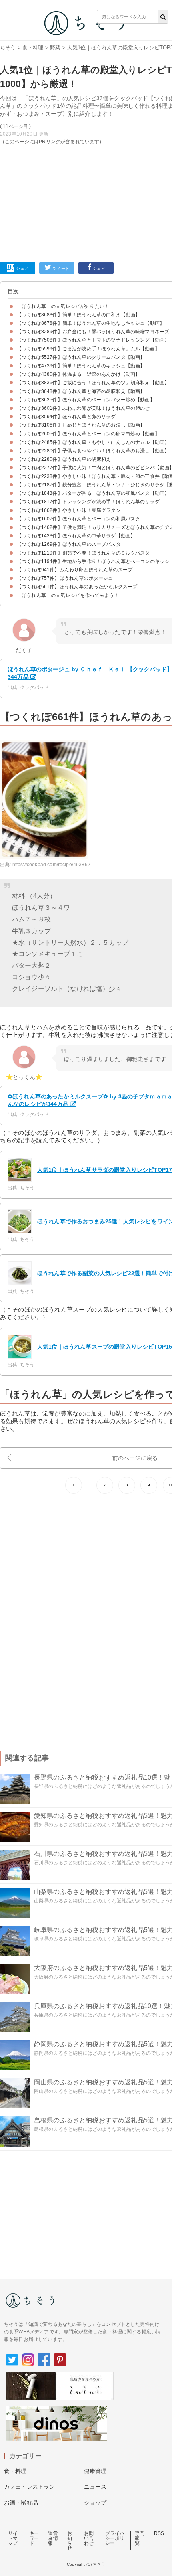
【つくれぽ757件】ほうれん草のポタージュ (65, 578)
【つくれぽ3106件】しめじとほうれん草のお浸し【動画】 (81, 425)
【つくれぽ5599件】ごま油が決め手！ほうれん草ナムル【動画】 (88, 349)
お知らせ (70, 2541)
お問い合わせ (89, 2538)
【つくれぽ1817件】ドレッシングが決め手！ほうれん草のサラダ (88, 502)
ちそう (8, 48)
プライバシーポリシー (115, 2538)
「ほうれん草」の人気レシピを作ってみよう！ (68, 595)
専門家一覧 (140, 2538)
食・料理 (33, 48)
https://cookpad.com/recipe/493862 (51, 865)
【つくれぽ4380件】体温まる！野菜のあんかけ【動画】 (78, 374)
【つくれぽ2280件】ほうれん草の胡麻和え (64, 459)
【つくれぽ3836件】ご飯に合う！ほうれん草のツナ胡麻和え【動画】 (93, 383)
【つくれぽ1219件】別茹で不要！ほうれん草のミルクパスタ (83, 553)
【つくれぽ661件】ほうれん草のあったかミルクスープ (77, 587)
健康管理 (95, 2471)
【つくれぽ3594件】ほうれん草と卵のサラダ (66, 417)
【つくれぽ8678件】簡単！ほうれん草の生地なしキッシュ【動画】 (91, 323)
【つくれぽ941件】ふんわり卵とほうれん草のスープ (75, 570)
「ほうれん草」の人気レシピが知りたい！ (63, 306)
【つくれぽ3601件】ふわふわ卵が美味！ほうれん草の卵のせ (83, 408)
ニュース (95, 2487)
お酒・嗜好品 (21, 2503)
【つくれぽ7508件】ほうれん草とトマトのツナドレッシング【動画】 (93, 340)
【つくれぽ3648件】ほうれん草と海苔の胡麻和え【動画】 (81, 391)
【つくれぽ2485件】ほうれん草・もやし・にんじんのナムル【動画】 (93, 442)
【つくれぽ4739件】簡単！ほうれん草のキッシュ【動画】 (81, 366)
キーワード (34, 2538)
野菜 (55, 48)
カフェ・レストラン (29, 2487)
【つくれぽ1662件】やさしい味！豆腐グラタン (69, 510)
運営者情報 (53, 2538)
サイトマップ (13, 2538)
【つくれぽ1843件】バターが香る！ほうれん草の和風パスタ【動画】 (93, 493)
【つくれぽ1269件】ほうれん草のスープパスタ (69, 544)
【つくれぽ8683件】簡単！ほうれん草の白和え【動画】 (78, 315)
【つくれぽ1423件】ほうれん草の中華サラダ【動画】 (76, 536)
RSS (159, 2533)
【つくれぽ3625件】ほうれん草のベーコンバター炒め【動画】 (86, 400)
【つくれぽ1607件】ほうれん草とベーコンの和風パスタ (78, 519)
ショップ (95, 2503)
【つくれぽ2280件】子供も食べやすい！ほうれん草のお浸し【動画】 (93, 451)
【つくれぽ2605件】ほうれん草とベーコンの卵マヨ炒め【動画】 (88, 434)
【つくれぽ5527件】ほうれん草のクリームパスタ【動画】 (81, 357)
